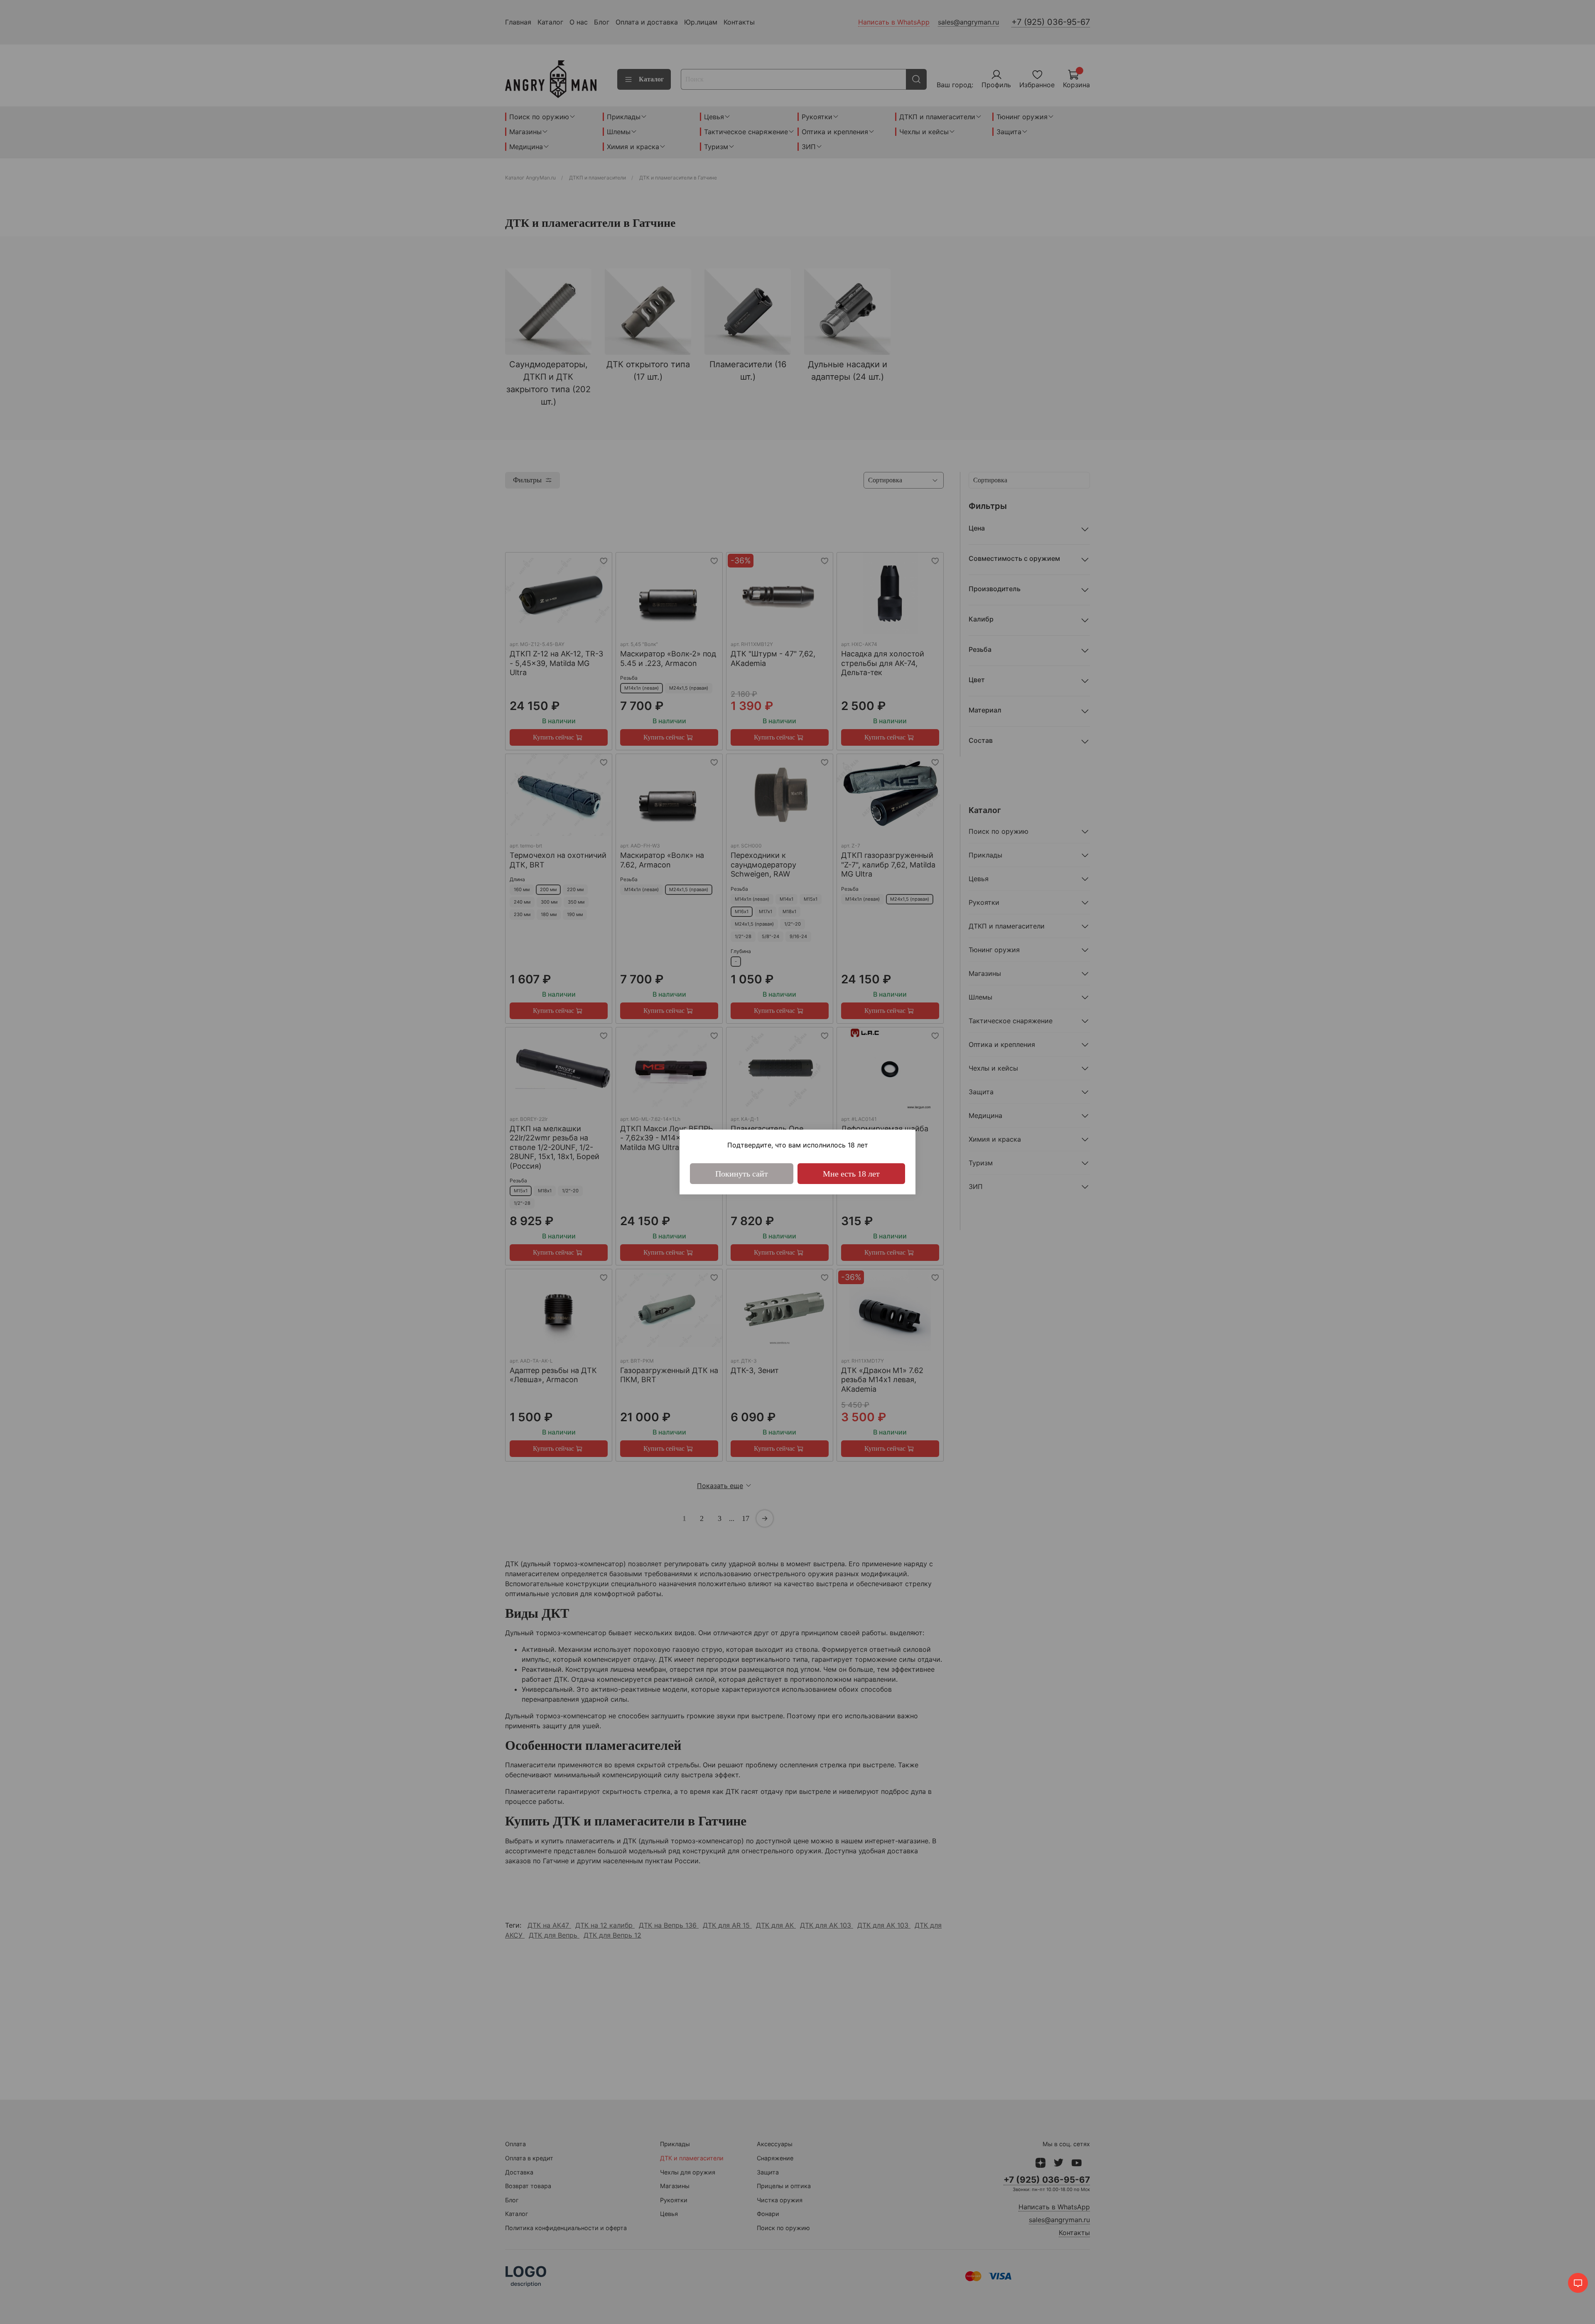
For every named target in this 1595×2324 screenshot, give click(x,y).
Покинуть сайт (742, 1174)
